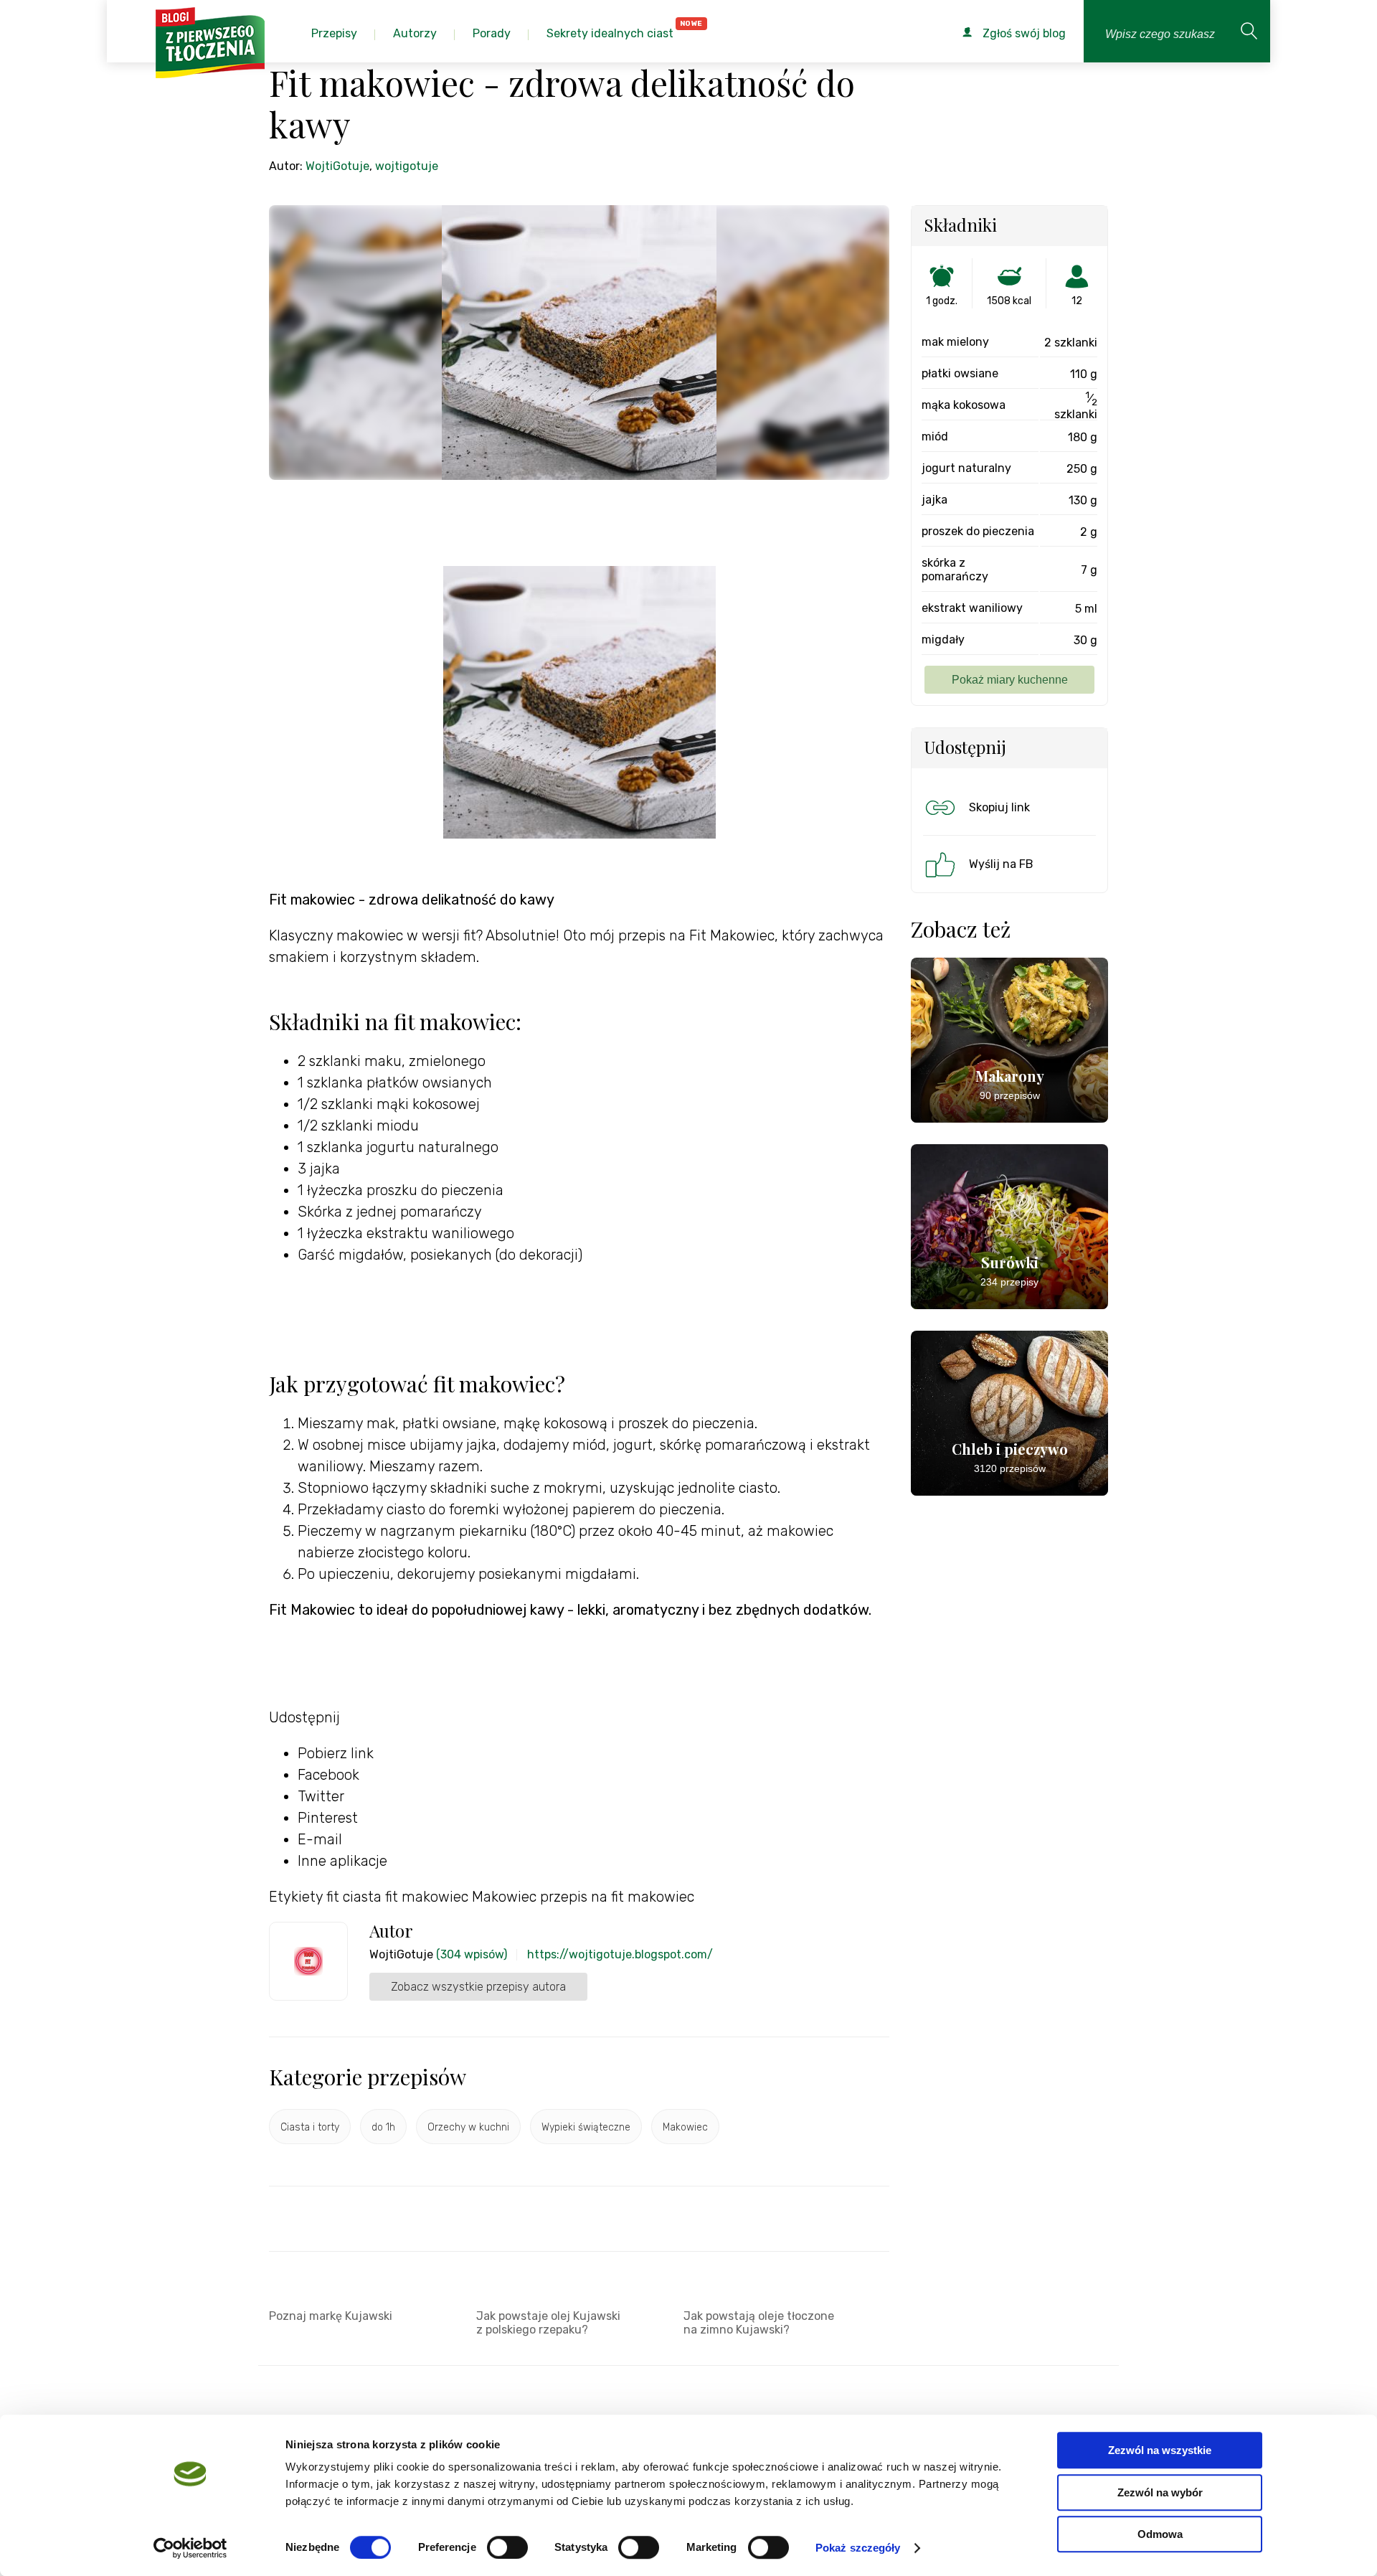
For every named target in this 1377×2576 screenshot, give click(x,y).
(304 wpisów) (472, 1954)
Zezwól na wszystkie (1160, 2450)
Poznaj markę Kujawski (331, 2316)
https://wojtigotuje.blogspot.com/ (620, 1954)
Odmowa (1160, 2534)
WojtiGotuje (337, 166)
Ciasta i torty (310, 2127)
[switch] (507, 2547)
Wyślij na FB (1001, 864)
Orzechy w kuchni (468, 2127)
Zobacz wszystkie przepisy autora (478, 1987)
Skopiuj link (999, 807)
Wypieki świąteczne (586, 2127)
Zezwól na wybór (1160, 2492)
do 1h (383, 2127)
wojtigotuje (407, 166)
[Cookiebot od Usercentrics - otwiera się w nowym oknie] (190, 2548)
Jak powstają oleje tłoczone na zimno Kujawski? (759, 2323)
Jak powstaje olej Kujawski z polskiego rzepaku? (548, 2323)
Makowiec (685, 2127)
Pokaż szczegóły (858, 2548)
